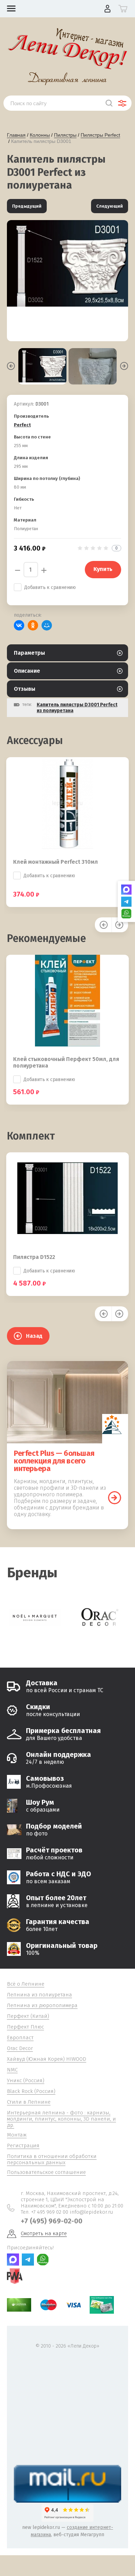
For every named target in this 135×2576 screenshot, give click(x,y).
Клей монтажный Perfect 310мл (56, 862)
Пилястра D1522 (34, 1257)
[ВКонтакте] (19, 625)
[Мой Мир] (47, 625)
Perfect (22, 425)
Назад (34, 1336)
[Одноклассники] (33, 625)
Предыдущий (27, 206)
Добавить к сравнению (50, 587)
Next (124, 366)
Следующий (110, 206)
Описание (27, 671)
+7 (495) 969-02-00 (52, 2221)
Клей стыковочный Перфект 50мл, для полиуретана (66, 1062)
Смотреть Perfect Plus (115, 1498)
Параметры (29, 653)
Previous (11, 366)
